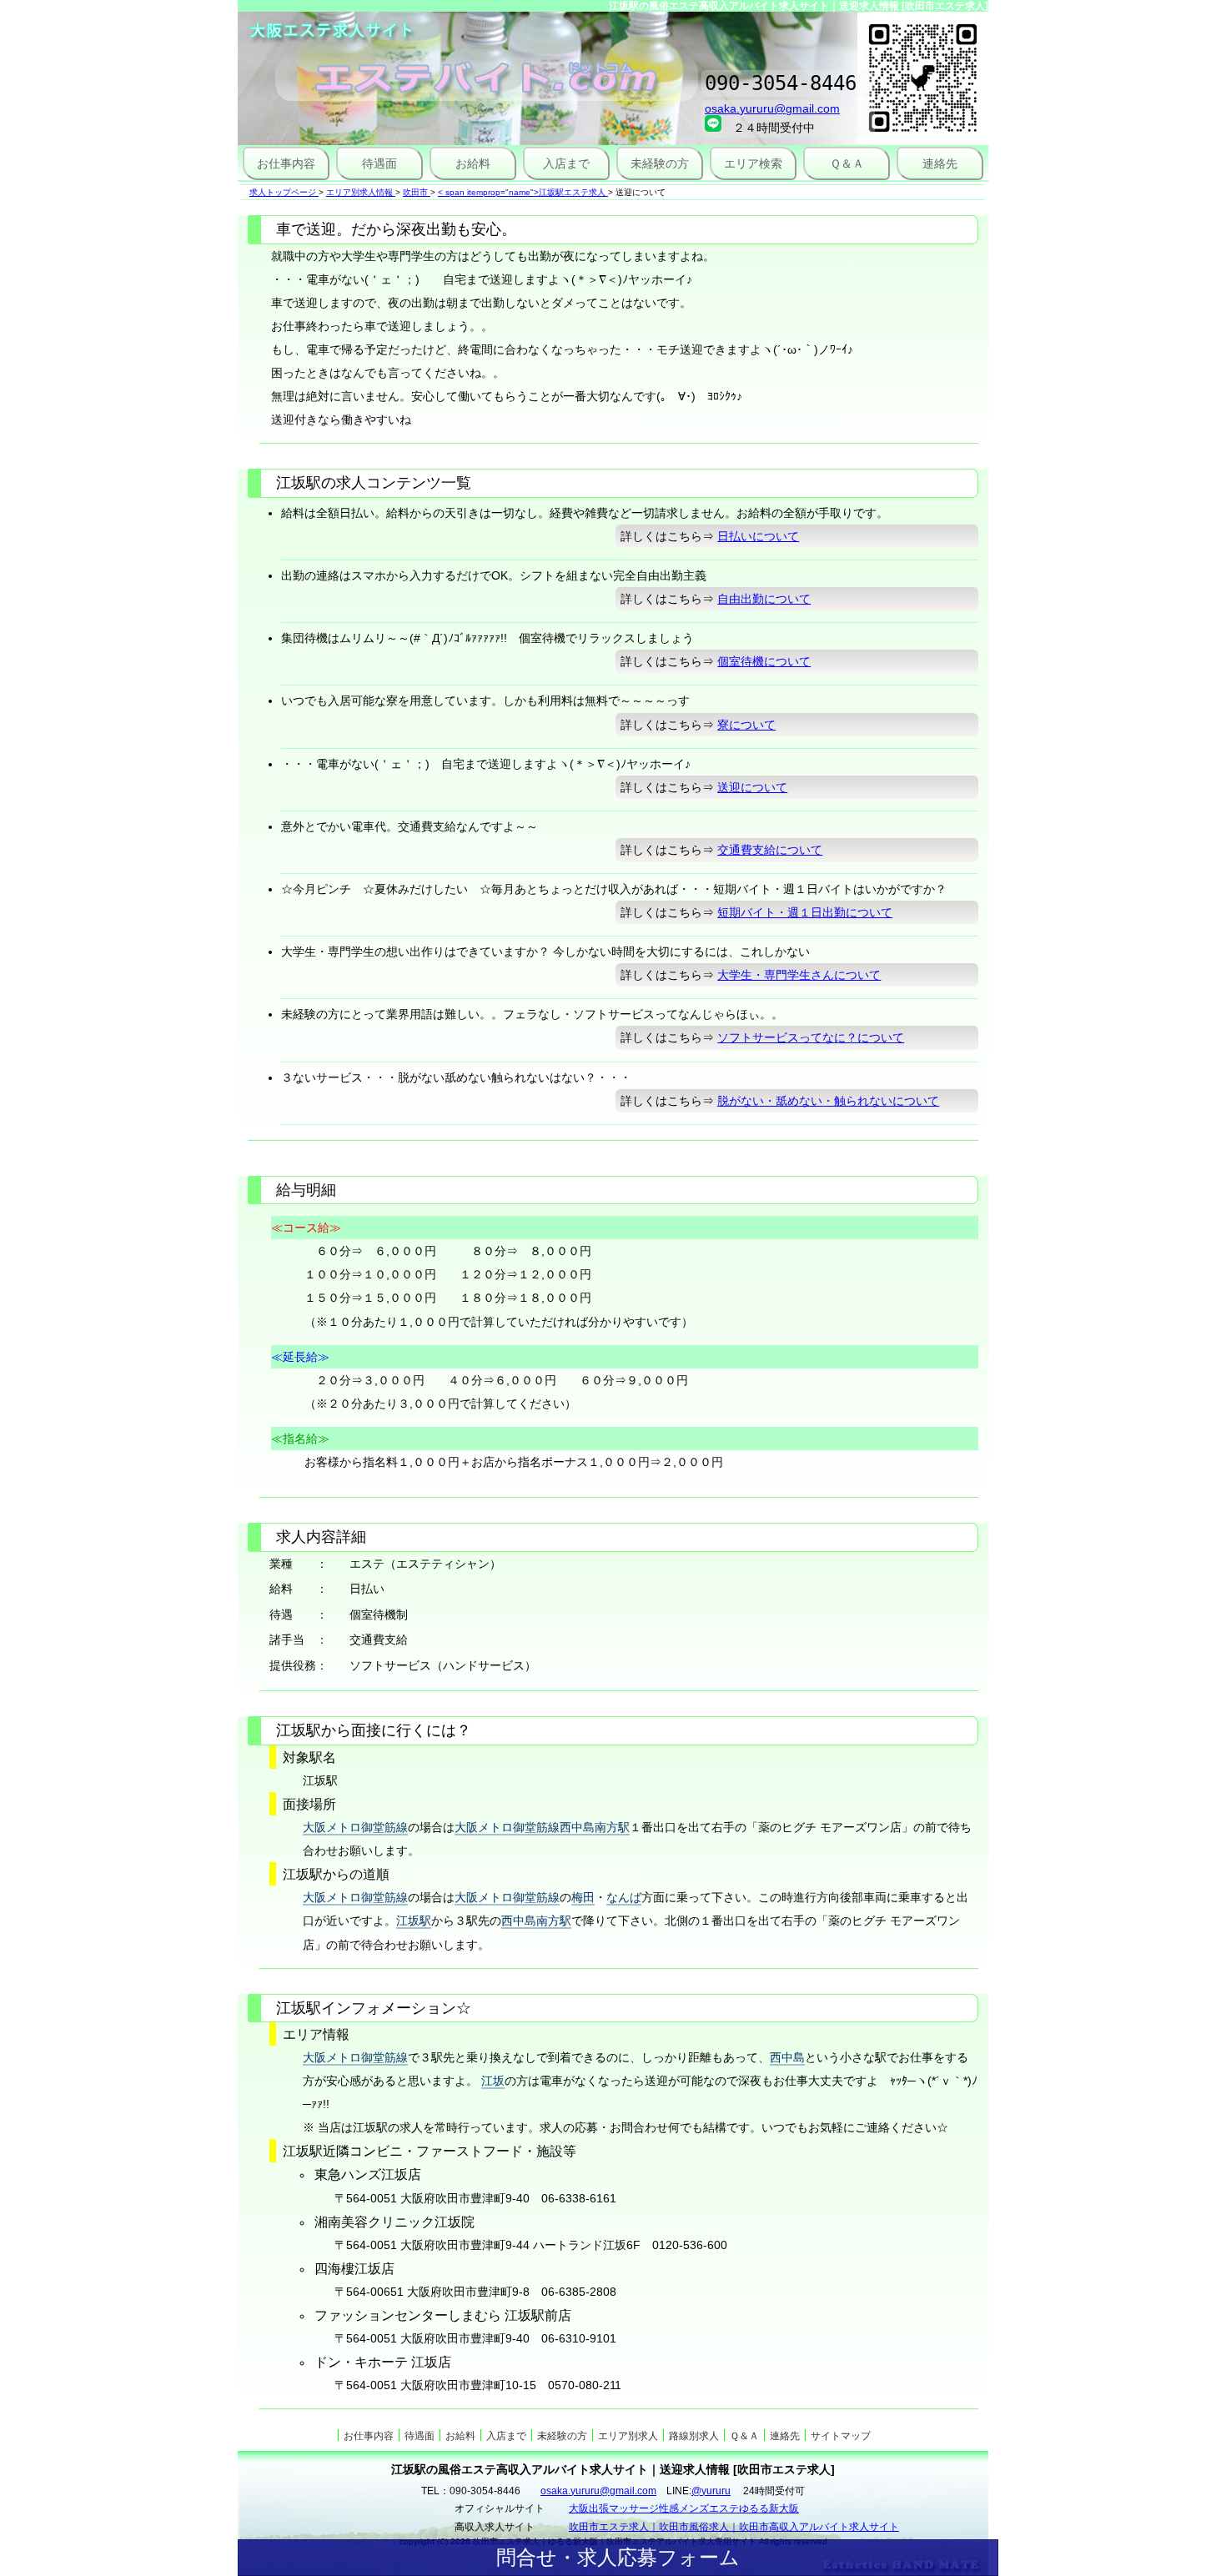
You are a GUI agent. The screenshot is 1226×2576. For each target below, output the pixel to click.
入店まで (566, 163)
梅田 (583, 1897)
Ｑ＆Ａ (847, 163)
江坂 (493, 2081)
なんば (624, 1897)
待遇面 (379, 163)
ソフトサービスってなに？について (811, 1037)
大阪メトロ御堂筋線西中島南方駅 (542, 1827)
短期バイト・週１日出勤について (805, 912)
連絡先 (940, 163)
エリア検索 (753, 163)
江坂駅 (414, 1921)
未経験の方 (660, 163)
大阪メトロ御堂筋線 (355, 1827)
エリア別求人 (628, 2436)
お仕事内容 (286, 163)
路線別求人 (694, 2436)
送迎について (752, 787)
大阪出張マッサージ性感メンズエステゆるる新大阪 (684, 2508)
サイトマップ (841, 2436)
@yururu (711, 2491)
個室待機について (764, 661)
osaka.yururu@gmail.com (772, 108)
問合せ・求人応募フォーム (618, 2557)
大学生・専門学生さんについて (799, 975)
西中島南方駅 (536, 1921)
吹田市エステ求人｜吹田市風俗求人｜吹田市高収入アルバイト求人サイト (734, 2527)
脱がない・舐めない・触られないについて (828, 1101)
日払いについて (758, 536)
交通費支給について (770, 850)
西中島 (787, 2057)
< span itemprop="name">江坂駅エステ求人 (522, 192)
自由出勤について (764, 599)
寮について (746, 725)
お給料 (473, 163)
